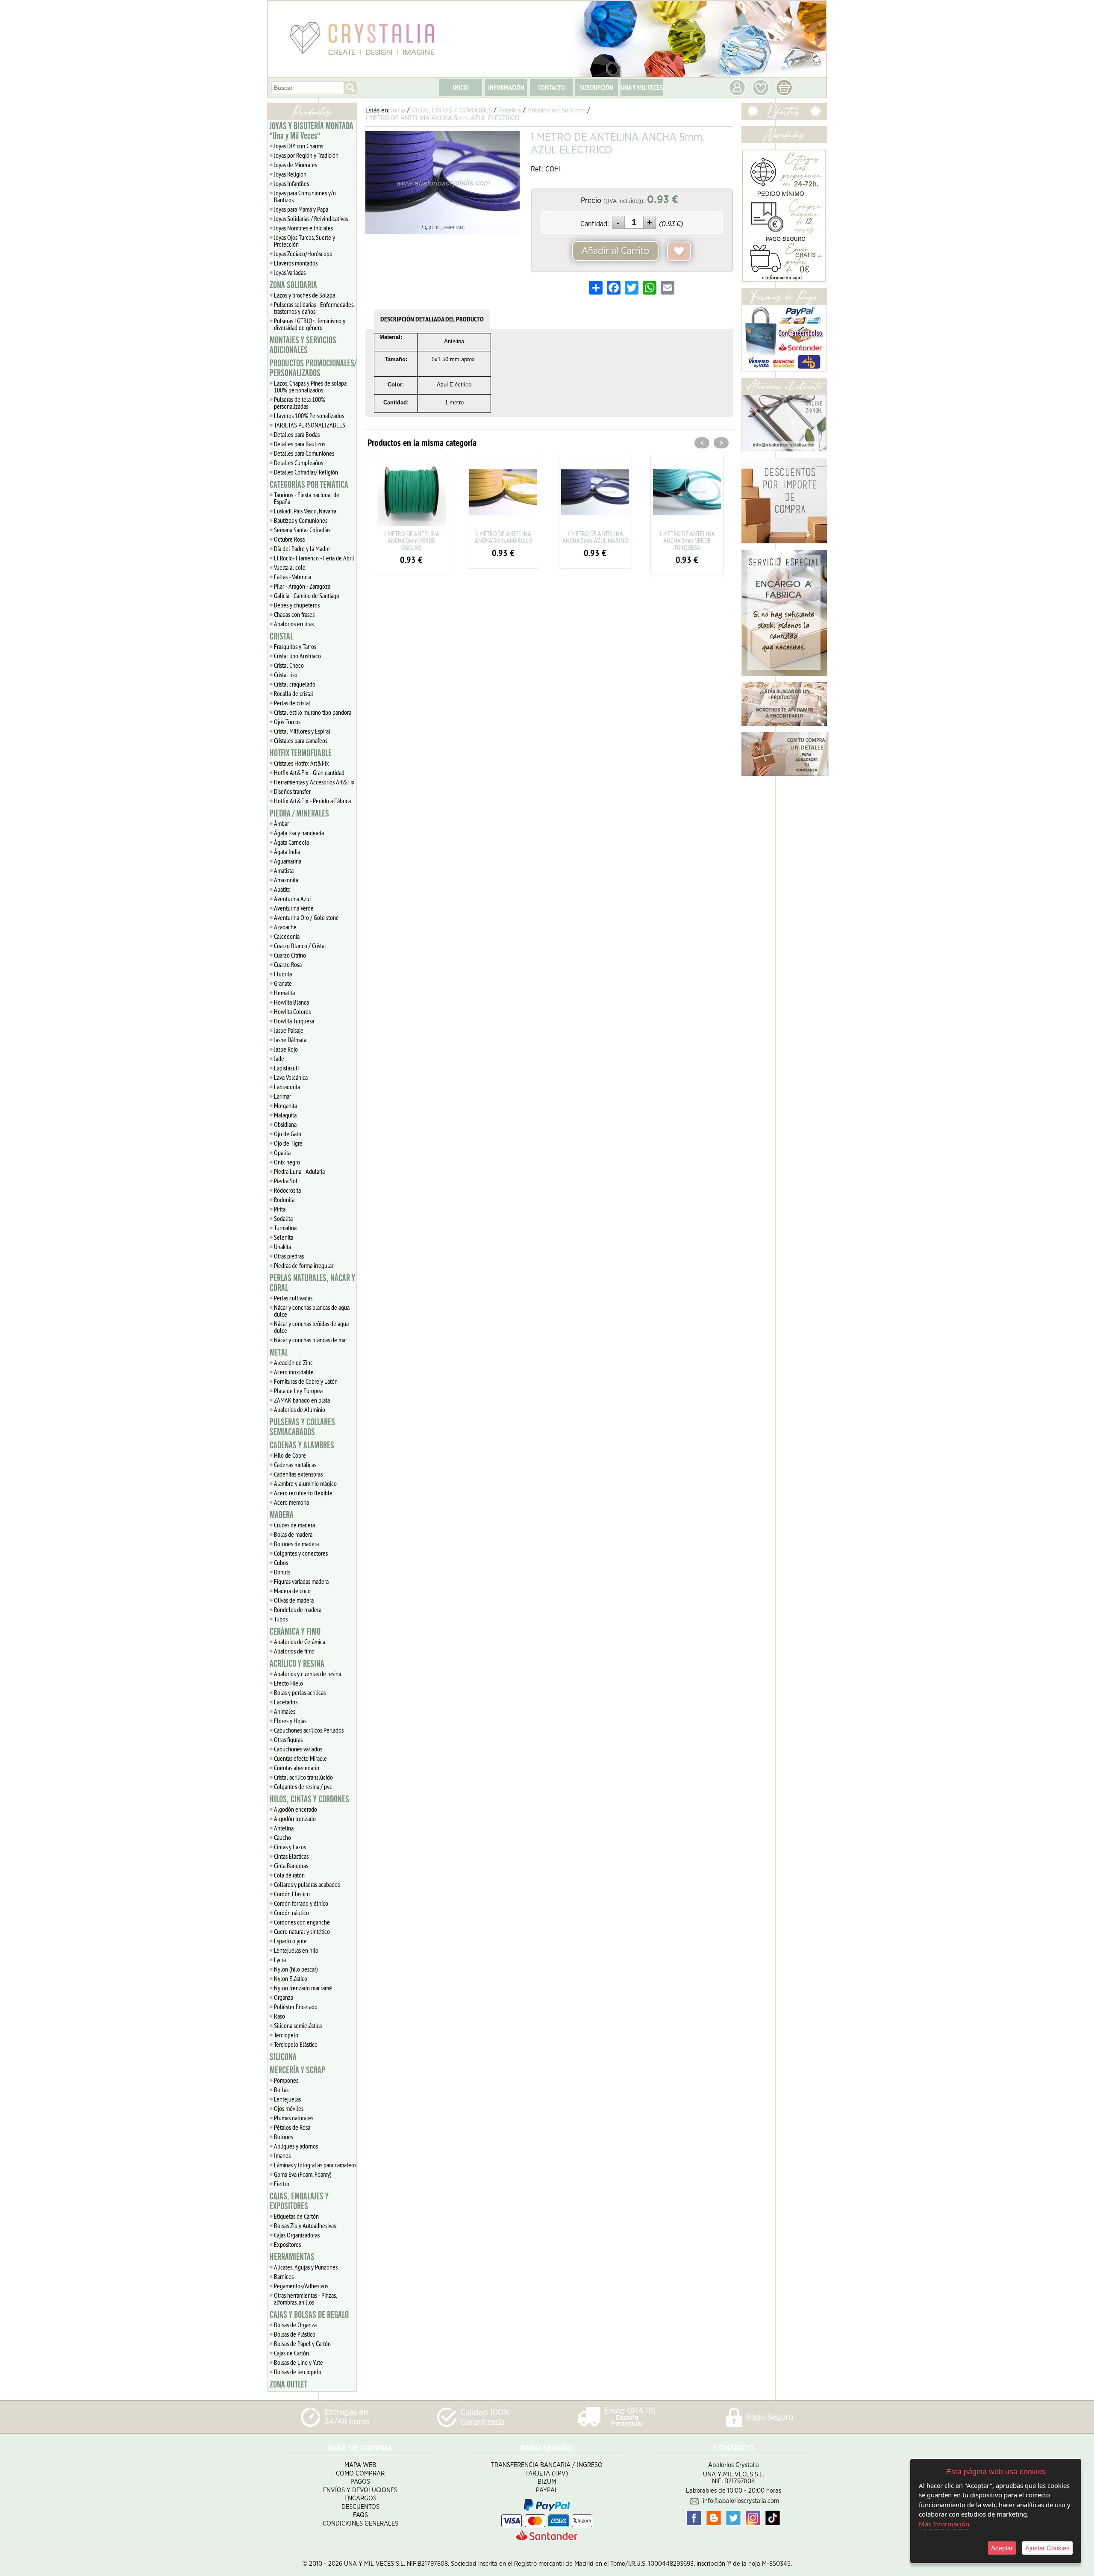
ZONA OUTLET (288, 2384)
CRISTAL (281, 637)
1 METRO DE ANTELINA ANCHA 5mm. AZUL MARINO (503, 537)
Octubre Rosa (289, 539)
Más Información (944, 2524)
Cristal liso (286, 675)
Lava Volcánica (291, 1077)
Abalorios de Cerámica (300, 1642)
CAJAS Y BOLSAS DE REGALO (309, 2315)
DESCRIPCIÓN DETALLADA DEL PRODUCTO (432, 319)
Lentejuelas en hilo (296, 1950)
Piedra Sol (286, 1181)
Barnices (284, 2276)
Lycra (280, 1960)
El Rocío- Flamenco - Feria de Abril (314, 558)
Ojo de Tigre (288, 1143)
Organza (284, 1997)
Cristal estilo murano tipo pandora (313, 712)
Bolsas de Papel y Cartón (302, 2343)
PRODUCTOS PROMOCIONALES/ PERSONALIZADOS (313, 368)
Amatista (284, 870)
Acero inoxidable (294, 1372)
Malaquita (285, 1115)
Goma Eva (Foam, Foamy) (303, 2174)
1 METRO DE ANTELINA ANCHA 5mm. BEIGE (687, 537)
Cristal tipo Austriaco (297, 656)
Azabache (285, 927)
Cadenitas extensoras (298, 1474)
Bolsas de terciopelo (298, 2372)
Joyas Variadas (290, 272)
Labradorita (287, 1087)
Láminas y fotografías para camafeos (315, 2165)
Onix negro (287, 1162)
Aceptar (1002, 2548)
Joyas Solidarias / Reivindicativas (311, 218)
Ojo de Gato (288, 1134)
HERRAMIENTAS (292, 2257)
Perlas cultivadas (293, 1298)
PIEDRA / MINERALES (299, 813)
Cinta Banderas (291, 1866)
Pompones (286, 2080)
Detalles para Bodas (297, 434)
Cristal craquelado (295, 684)
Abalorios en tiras (294, 624)
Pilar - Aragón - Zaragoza (302, 586)
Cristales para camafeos (301, 740)
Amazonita (286, 880)
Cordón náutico (291, 1913)
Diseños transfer (292, 791)
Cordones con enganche (302, 1922)
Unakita (282, 1247)
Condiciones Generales (360, 2524)
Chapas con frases (294, 614)
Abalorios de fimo (294, 1651)
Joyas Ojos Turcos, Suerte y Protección (304, 241)
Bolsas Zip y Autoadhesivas (305, 2225)
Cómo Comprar (360, 2474)
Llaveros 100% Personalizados (309, 416)
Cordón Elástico (292, 1894)
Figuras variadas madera (301, 1581)
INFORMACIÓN (506, 87)
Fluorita (283, 974)
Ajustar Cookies (1047, 2548)
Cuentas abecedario (297, 1768)
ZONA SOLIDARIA (293, 285)
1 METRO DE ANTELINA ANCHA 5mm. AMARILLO (412, 537)
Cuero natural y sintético (302, 1931)
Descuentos (360, 2507)
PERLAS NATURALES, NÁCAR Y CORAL (312, 1283)
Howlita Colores (292, 1011)
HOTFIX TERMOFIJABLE (301, 753)
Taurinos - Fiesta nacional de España (307, 498)
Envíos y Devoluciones (360, 2490)
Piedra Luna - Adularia (299, 1171)
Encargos (360, 2498)
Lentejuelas (287, 2099)
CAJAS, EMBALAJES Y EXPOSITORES (299, 2201)
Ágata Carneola (291, 842)
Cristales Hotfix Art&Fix (301, 763)
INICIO (461, 87)
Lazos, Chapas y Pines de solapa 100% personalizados (310, 386)
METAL (279, 1353)
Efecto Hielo (288, 1683)
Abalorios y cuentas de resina (307, 1674)
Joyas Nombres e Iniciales (303, 228)
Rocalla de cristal (294, 693)
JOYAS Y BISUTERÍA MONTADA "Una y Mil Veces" (312, 131)
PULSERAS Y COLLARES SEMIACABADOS (302, 1427)
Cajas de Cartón (291, 2353)
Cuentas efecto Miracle (300, 1758)
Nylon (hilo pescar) (296, 1969)
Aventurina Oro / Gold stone (306, 917)
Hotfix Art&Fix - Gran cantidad (309, 772)
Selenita (284, 1237)
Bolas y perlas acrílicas (300, 1692)
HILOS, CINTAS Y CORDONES (309, 1799)
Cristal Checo (289, 665)
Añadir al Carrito (615, 251)
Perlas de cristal (292, 703)
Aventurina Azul (293, 899)
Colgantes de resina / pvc (303, 1786)
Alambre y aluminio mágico (305, 1483)
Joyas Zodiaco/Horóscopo (303, 253)
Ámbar (281, 823)
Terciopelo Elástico (296, 2044)
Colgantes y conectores (301, 1553)
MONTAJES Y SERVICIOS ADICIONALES (303, 345)
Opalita (282, 1152)
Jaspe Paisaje (289, 1030)
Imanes (282, 2155)
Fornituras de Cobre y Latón (306, 1381)
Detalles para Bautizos (300, 444)
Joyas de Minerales (296, 165)
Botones (284, 2137)
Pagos (360, 2482)
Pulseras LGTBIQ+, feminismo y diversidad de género (310, 324)
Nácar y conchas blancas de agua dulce (312, 1311)
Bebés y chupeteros (297, 605)
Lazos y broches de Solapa (304, 295)
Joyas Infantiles (291, 183)
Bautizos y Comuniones (301, 520)
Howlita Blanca (291, 1002)
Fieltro (282, 2184)
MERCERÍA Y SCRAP (297, 2070)
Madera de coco (292, 1591)
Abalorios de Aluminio (300, 1409)
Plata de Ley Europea (298, 1391)
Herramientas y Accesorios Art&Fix (314, 782)
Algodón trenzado (295, 1819)
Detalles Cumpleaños (298, 463)
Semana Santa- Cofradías (302, 530)
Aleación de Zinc (293, 1362)
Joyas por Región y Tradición (306, 155)
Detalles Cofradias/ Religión (306, 472)
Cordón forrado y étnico (301, 1903)
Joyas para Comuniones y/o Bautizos (305, 196)
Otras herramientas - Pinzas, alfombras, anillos (306, 2299)
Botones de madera (296, 1544)
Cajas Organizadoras (297, 2235)
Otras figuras (288, 1739)
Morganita (285, 1105)
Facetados (286, 1702)
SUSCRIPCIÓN (597, 87)
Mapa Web (360, 2465)
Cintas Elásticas (291, 1856)
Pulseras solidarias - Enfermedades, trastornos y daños (314, 308)
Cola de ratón (289, 1875)
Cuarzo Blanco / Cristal (300, 946)
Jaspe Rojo (286, 1049)
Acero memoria (291, 1502)
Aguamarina (288, 861)
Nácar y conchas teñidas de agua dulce (311, 1327)
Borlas (281, 2090)
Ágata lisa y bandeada (299, 833)
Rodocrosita (287, 1190)
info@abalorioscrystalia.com (741, 2501)
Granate (283, 983)
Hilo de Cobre (290, 1455)
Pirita (280, 1209)
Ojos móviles (289, 2108)
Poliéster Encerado (296, 2007)
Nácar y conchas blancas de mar (310, 1340)
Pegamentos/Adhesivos (301, 2286)
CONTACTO (551, 87)
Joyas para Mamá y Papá (301, 209)
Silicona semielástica (298, 2025)
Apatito (282, 889)
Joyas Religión (290, 174)
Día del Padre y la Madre (302, 548)
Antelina (284, 1828)
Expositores (287, 2244)
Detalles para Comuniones (304, 453)
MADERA (282, 1515)
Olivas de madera (294, 1600)
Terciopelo (286, 2035)
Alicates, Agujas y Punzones (306, 2267)
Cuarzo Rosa (288, 964)
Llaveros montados (296, 263)
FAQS (360, 2515)
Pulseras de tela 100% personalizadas (300, 403)
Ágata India (287, 852)
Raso (279, 2016)
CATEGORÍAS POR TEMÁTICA (309, 485)
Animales (285, 1711)
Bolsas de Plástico (295, 2334)
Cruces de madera (294, 1525)
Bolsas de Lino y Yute (298, 2362)
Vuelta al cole (290, 567)
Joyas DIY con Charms (298, 146)
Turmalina (285, 1228)
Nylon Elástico (291, 1978)
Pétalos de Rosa (292, 2127)
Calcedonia (287, 936)
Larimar (282, 1096)
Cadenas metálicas (295, 1465)
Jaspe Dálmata (290, 1040)
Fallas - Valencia (293, 577)
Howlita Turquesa (294, 1021)
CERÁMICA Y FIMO (295, 1632)
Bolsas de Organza (295, 2325)
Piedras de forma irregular (304, 1265)
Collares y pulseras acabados (307, 1884)
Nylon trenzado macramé (303, 1988)
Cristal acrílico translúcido (303, 1777)
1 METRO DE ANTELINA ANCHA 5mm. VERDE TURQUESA (595, 540)
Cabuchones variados (298, 1749)
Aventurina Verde (294, 908)
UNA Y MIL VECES (642, 87)
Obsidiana (285, 1124)
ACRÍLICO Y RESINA (297, 1664)
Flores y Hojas (290, 1721)
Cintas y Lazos (290, 1847)
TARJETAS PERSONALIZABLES (310, 425)
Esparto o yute (290, 1941)
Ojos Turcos (287, 722)
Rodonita (284, 1200)
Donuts (282, 1572)
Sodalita (283, 1218)
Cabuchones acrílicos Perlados (309, 1730)
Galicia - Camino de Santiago (307, 595)
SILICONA (283, 2057)
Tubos (281, 1619)
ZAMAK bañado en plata (302, 1400)
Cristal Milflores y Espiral (302, 731)
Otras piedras (289, 1256)
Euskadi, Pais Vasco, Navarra (305, 511)
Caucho (282, 1837)
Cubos (281, 1562)
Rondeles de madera (298, 1609)
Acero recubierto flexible (303, 1493)
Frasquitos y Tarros (295, 646)
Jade (279, 1058)
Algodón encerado (296, 1809)
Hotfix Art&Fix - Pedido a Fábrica (312, 801)
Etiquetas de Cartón (296, 2216)
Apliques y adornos (296, 2146)
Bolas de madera (293, 1534)
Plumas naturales (294, 2118)
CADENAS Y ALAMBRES (302, 1445)
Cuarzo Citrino (290, 955)
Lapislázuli (286, 1068)
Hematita (284, 993)
